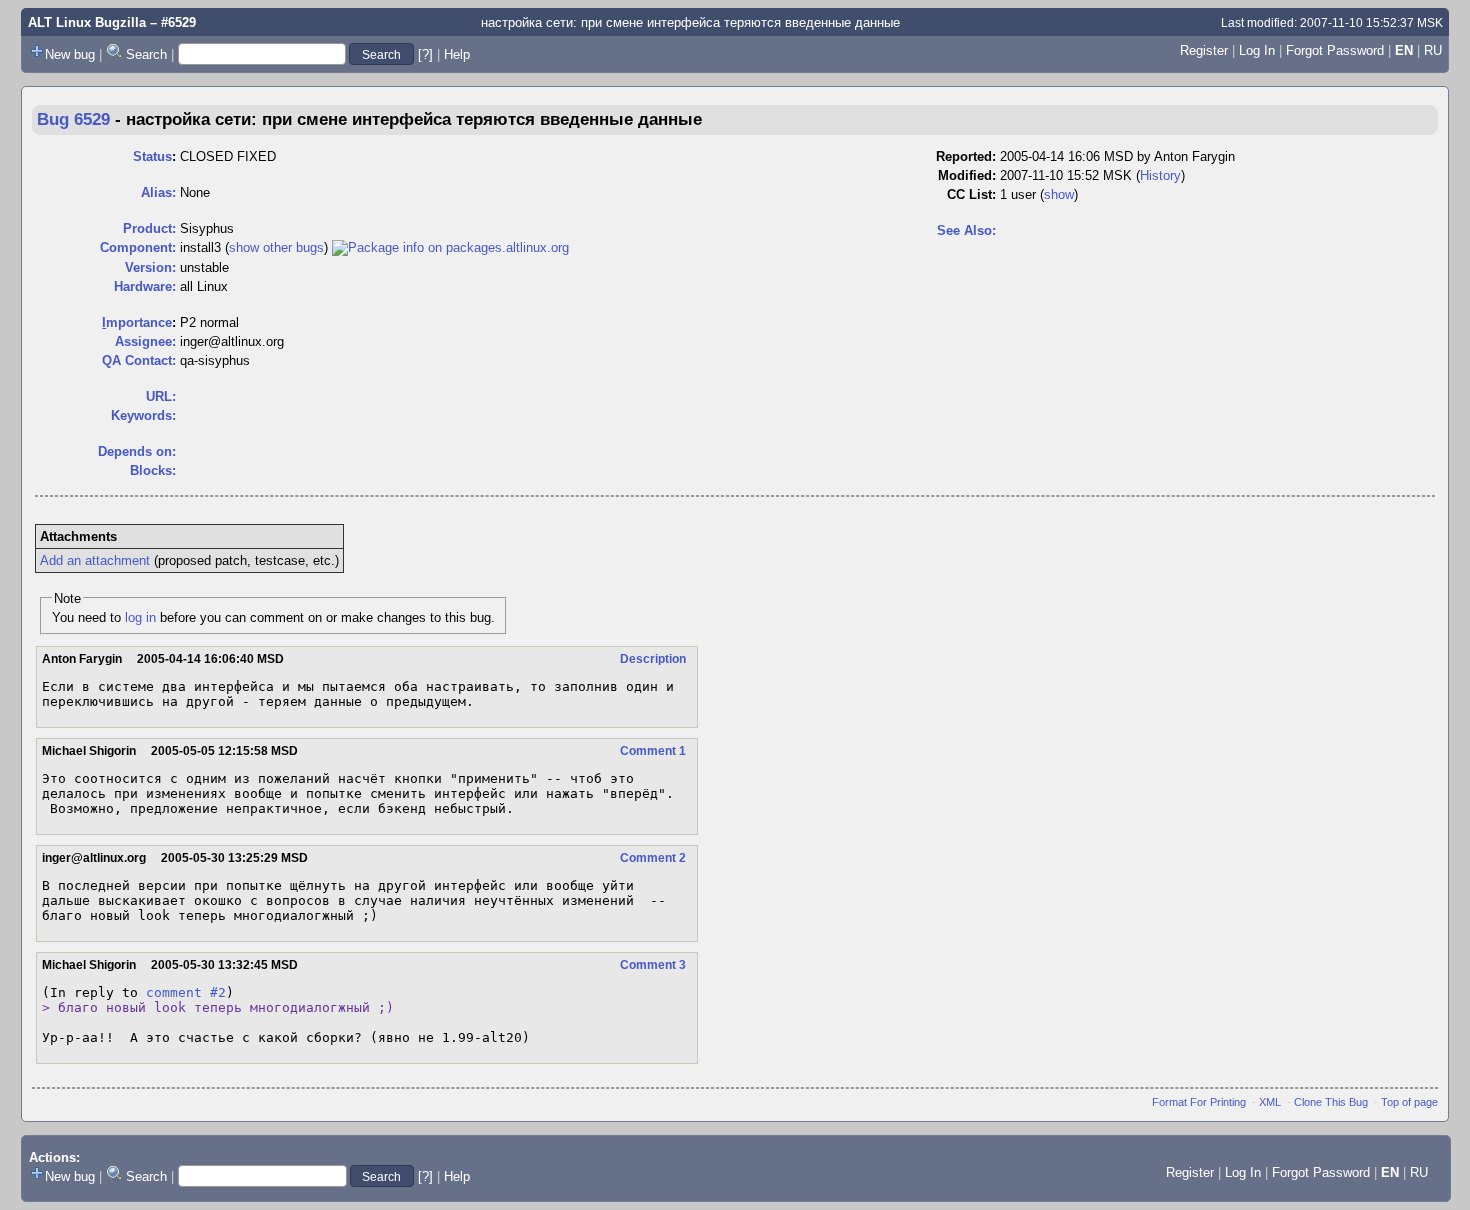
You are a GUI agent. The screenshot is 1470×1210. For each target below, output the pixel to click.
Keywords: (143, 415)
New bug (70, 54)
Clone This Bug (1331, 1102)
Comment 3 (653, 965)
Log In (1257, 50)
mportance (137, 322)
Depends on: (137, 451)
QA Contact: (139, 360)
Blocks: (153, 470)
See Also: (966, 230)
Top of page (1409, 1102)
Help (457, 54)
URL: (161, 396)
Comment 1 (653, 751)
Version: (150, 267)
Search (146, 54)
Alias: (158, 192)
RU (1433, 50)
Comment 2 (653, 858)
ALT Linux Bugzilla (87, 22)
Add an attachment (95, 560)
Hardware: (145, 286)
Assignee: (145, 341)
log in (140, 617)
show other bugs (276, 247)
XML (1270, 1102)
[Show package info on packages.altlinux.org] (450, 247)
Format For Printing (1199, 1102)
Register (1204, 50)
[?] (425, 54)
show (1059, 194)
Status (152, 156)
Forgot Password (1335, 50)
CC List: (971, 194)
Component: (138, 247)
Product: (149, 228)
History (1160, 175)
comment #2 (186, 992)
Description (653, 659)
